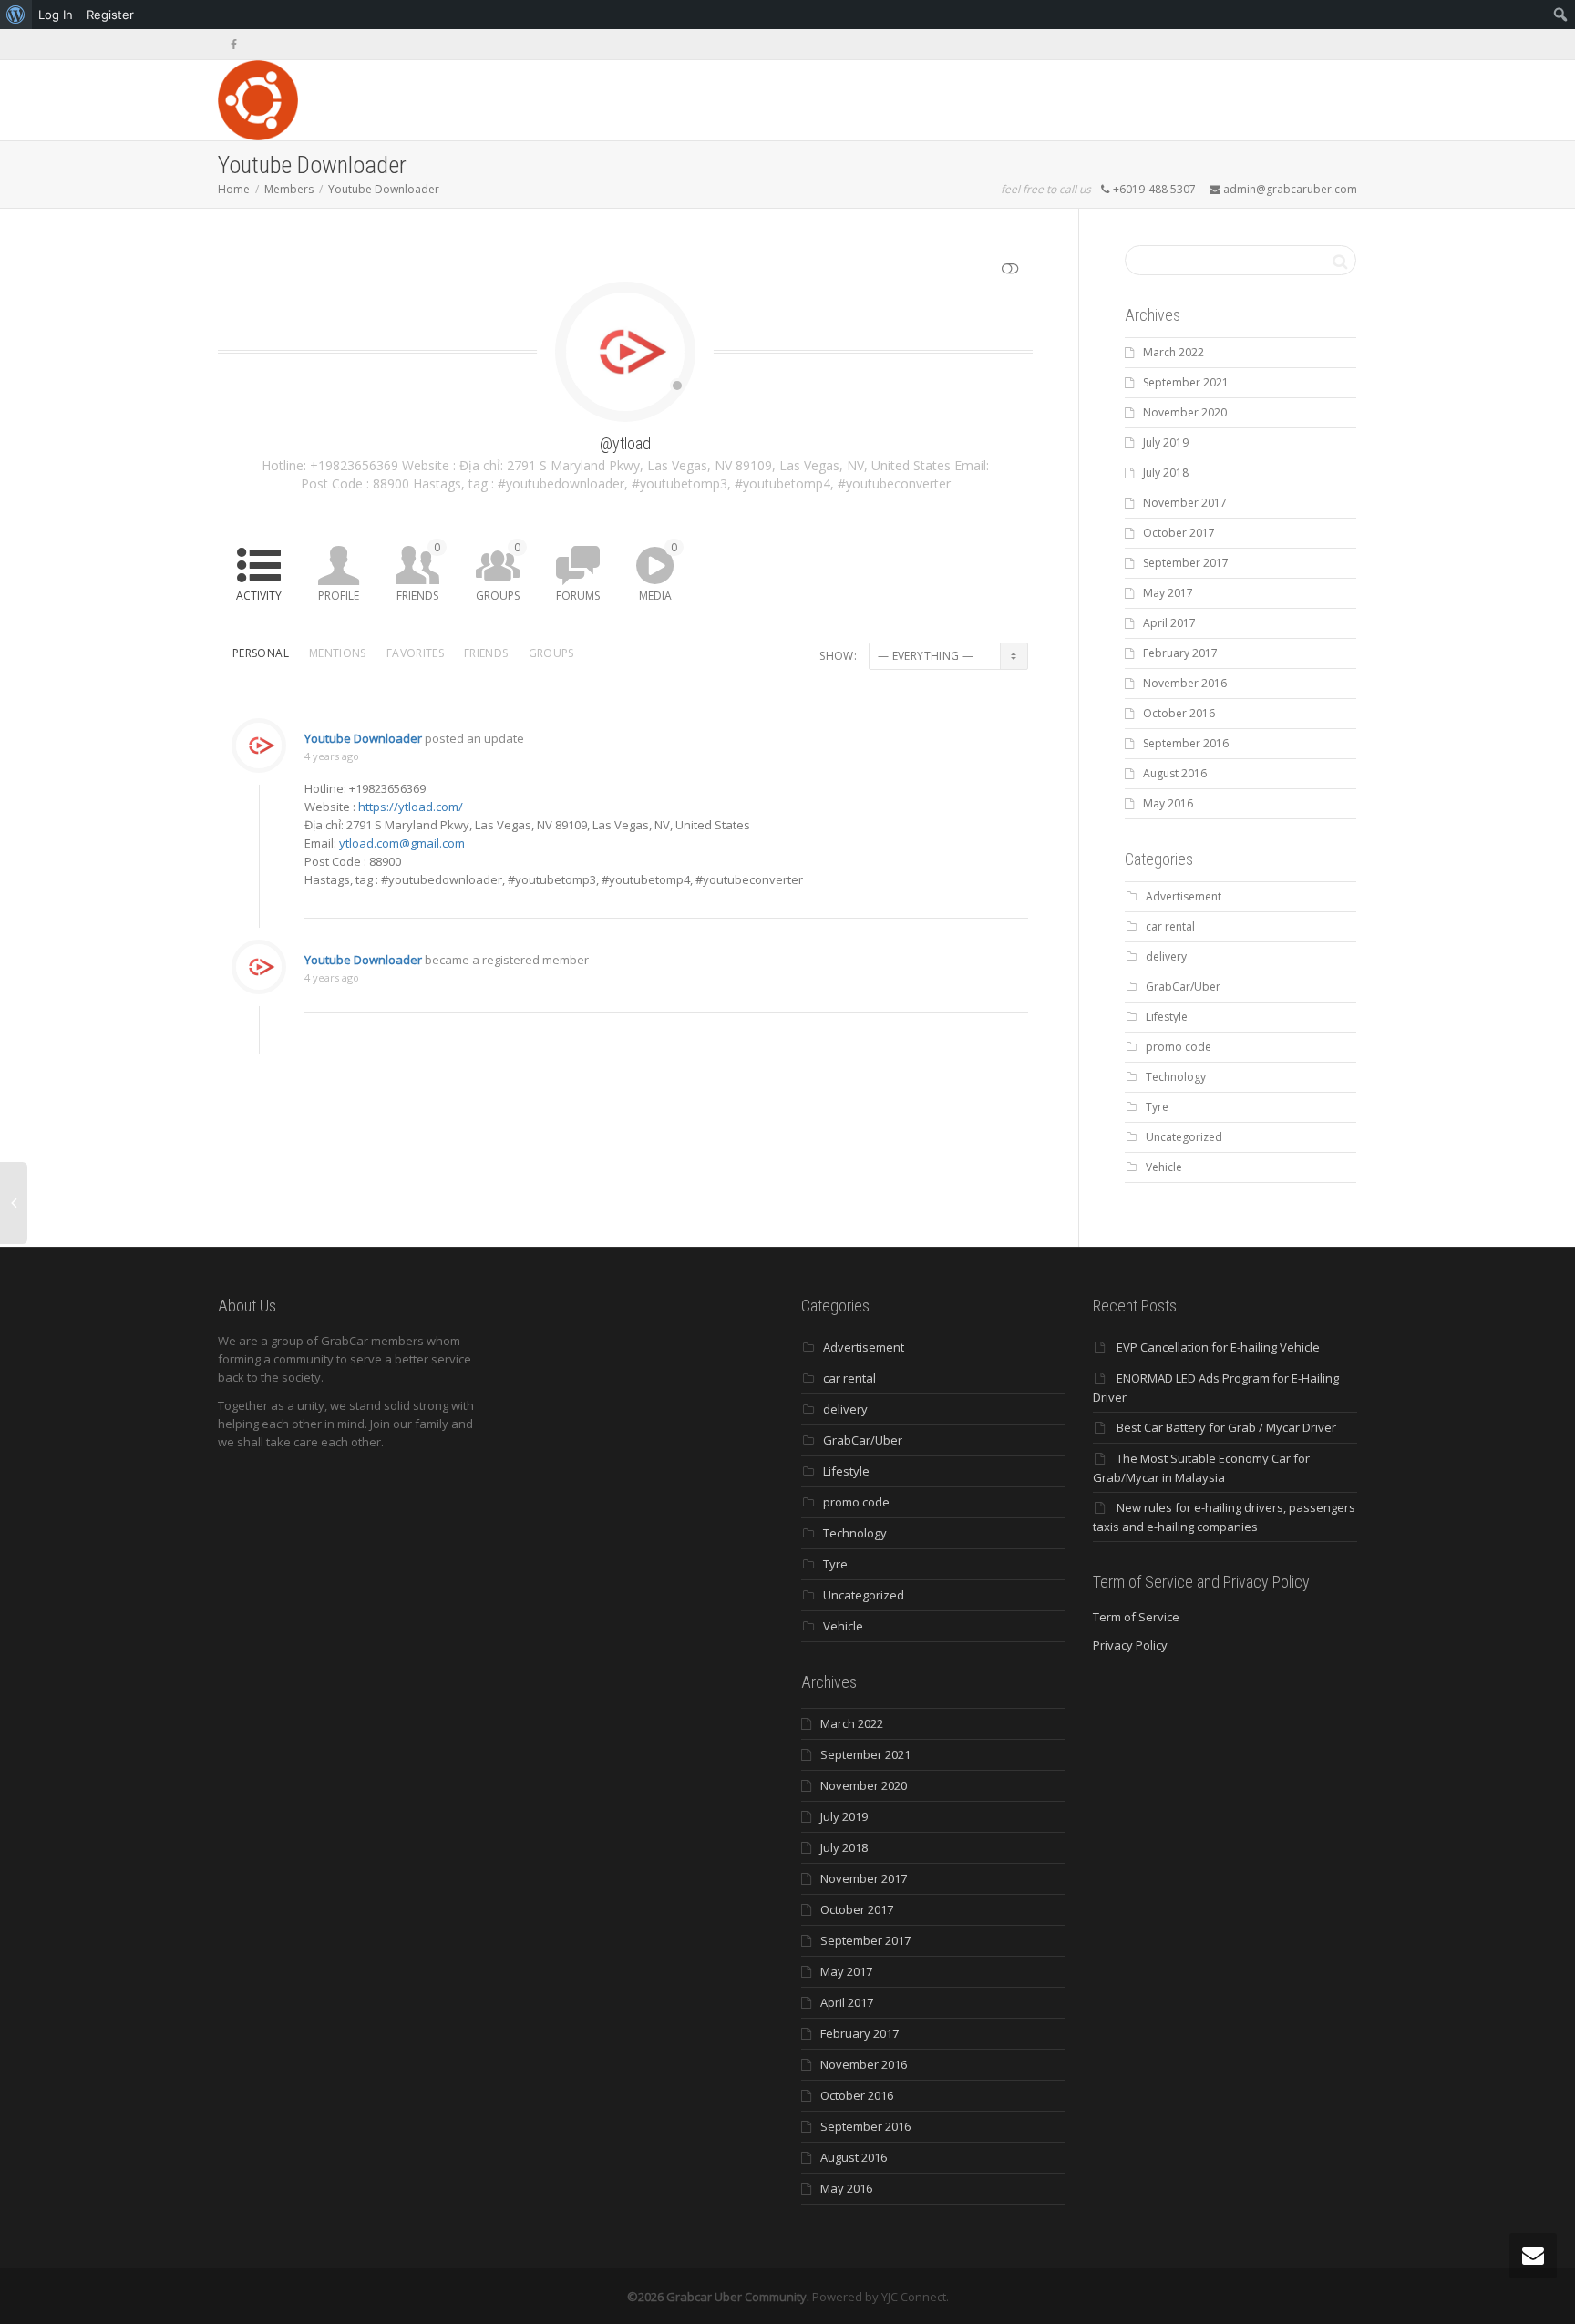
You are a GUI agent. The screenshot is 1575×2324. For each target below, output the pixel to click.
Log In (56, 15)
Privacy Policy (1130, 1645)
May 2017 (1168, 593)
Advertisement (1184, 896)
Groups (498, 571)
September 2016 (1186, 743)
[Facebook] (234, 44)
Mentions (338, 653)
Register (110, 15)
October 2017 (1179, 533)
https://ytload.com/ (411, 807)
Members (289, 189)
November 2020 (1185, 412)
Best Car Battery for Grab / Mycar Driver (1226, 1427)
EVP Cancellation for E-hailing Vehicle (1218, 1347)
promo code (1179, 1047)
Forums (578, 596)
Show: (838, 656)
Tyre (1157, 1107)
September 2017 (1186, 563)
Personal (261, 653)
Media (658, 571)
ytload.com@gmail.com (402, 843)
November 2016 (1185, 683)
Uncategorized (1184, 1137)
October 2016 (1179, 713)
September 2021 (1186, 382)
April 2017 (1169, 623)
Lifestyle (1167, 1017)
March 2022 (1174, 352)
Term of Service (1136, 1617)
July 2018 (1166, 473)
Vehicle (1164, 1167)
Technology (1176, 1077)
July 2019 (1166, 442)
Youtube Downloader (384, 189)
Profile (339, 596)
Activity (259, 596)
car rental (1170, 926)
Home (234, 189)
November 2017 (1185, 503)
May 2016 (1168, 803)
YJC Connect (914, 2297)
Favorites (415, 653)
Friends (418, 571)
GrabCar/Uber (1183, 987)
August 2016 (1175, 773)
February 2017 (1180, 653)
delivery (1166, 956)
